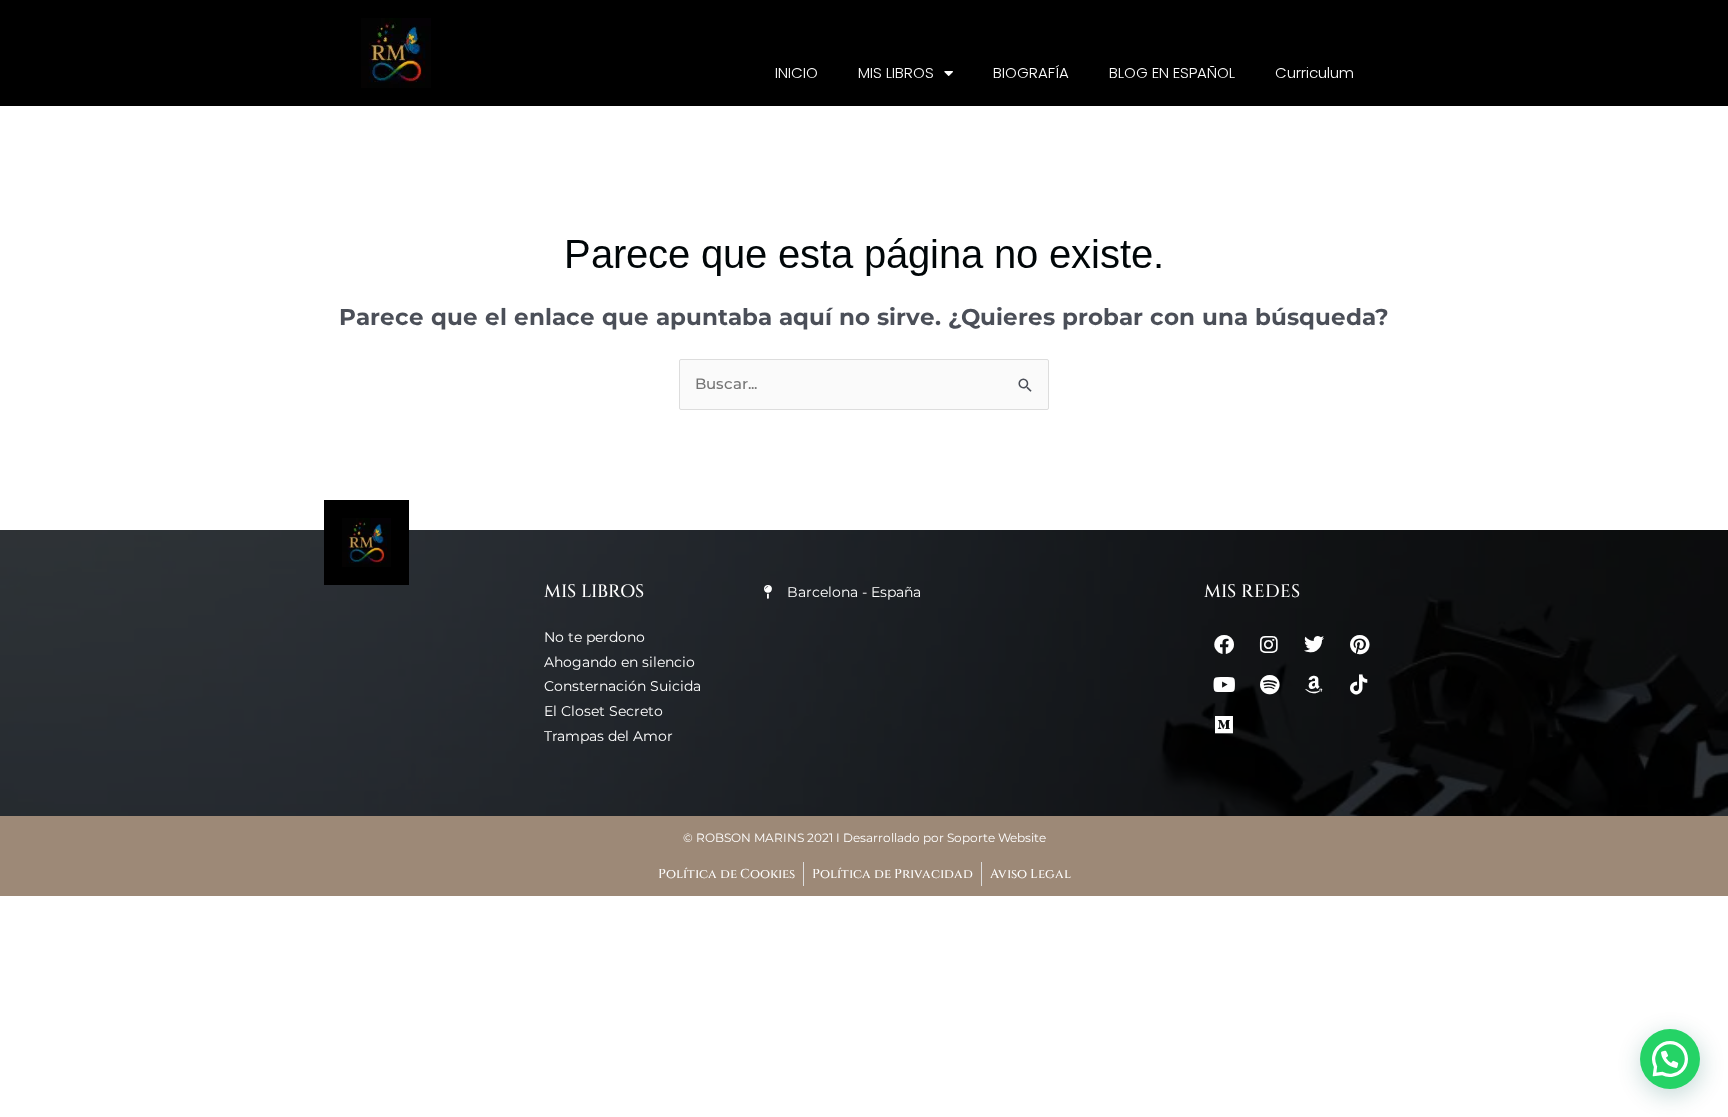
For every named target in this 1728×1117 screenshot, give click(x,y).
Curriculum (1314, 72)
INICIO (796, 72)
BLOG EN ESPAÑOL (1172, 72)
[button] (1670, 1059)
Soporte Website (996, 837)
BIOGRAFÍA (1031, 72)
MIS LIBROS (896, 72)
